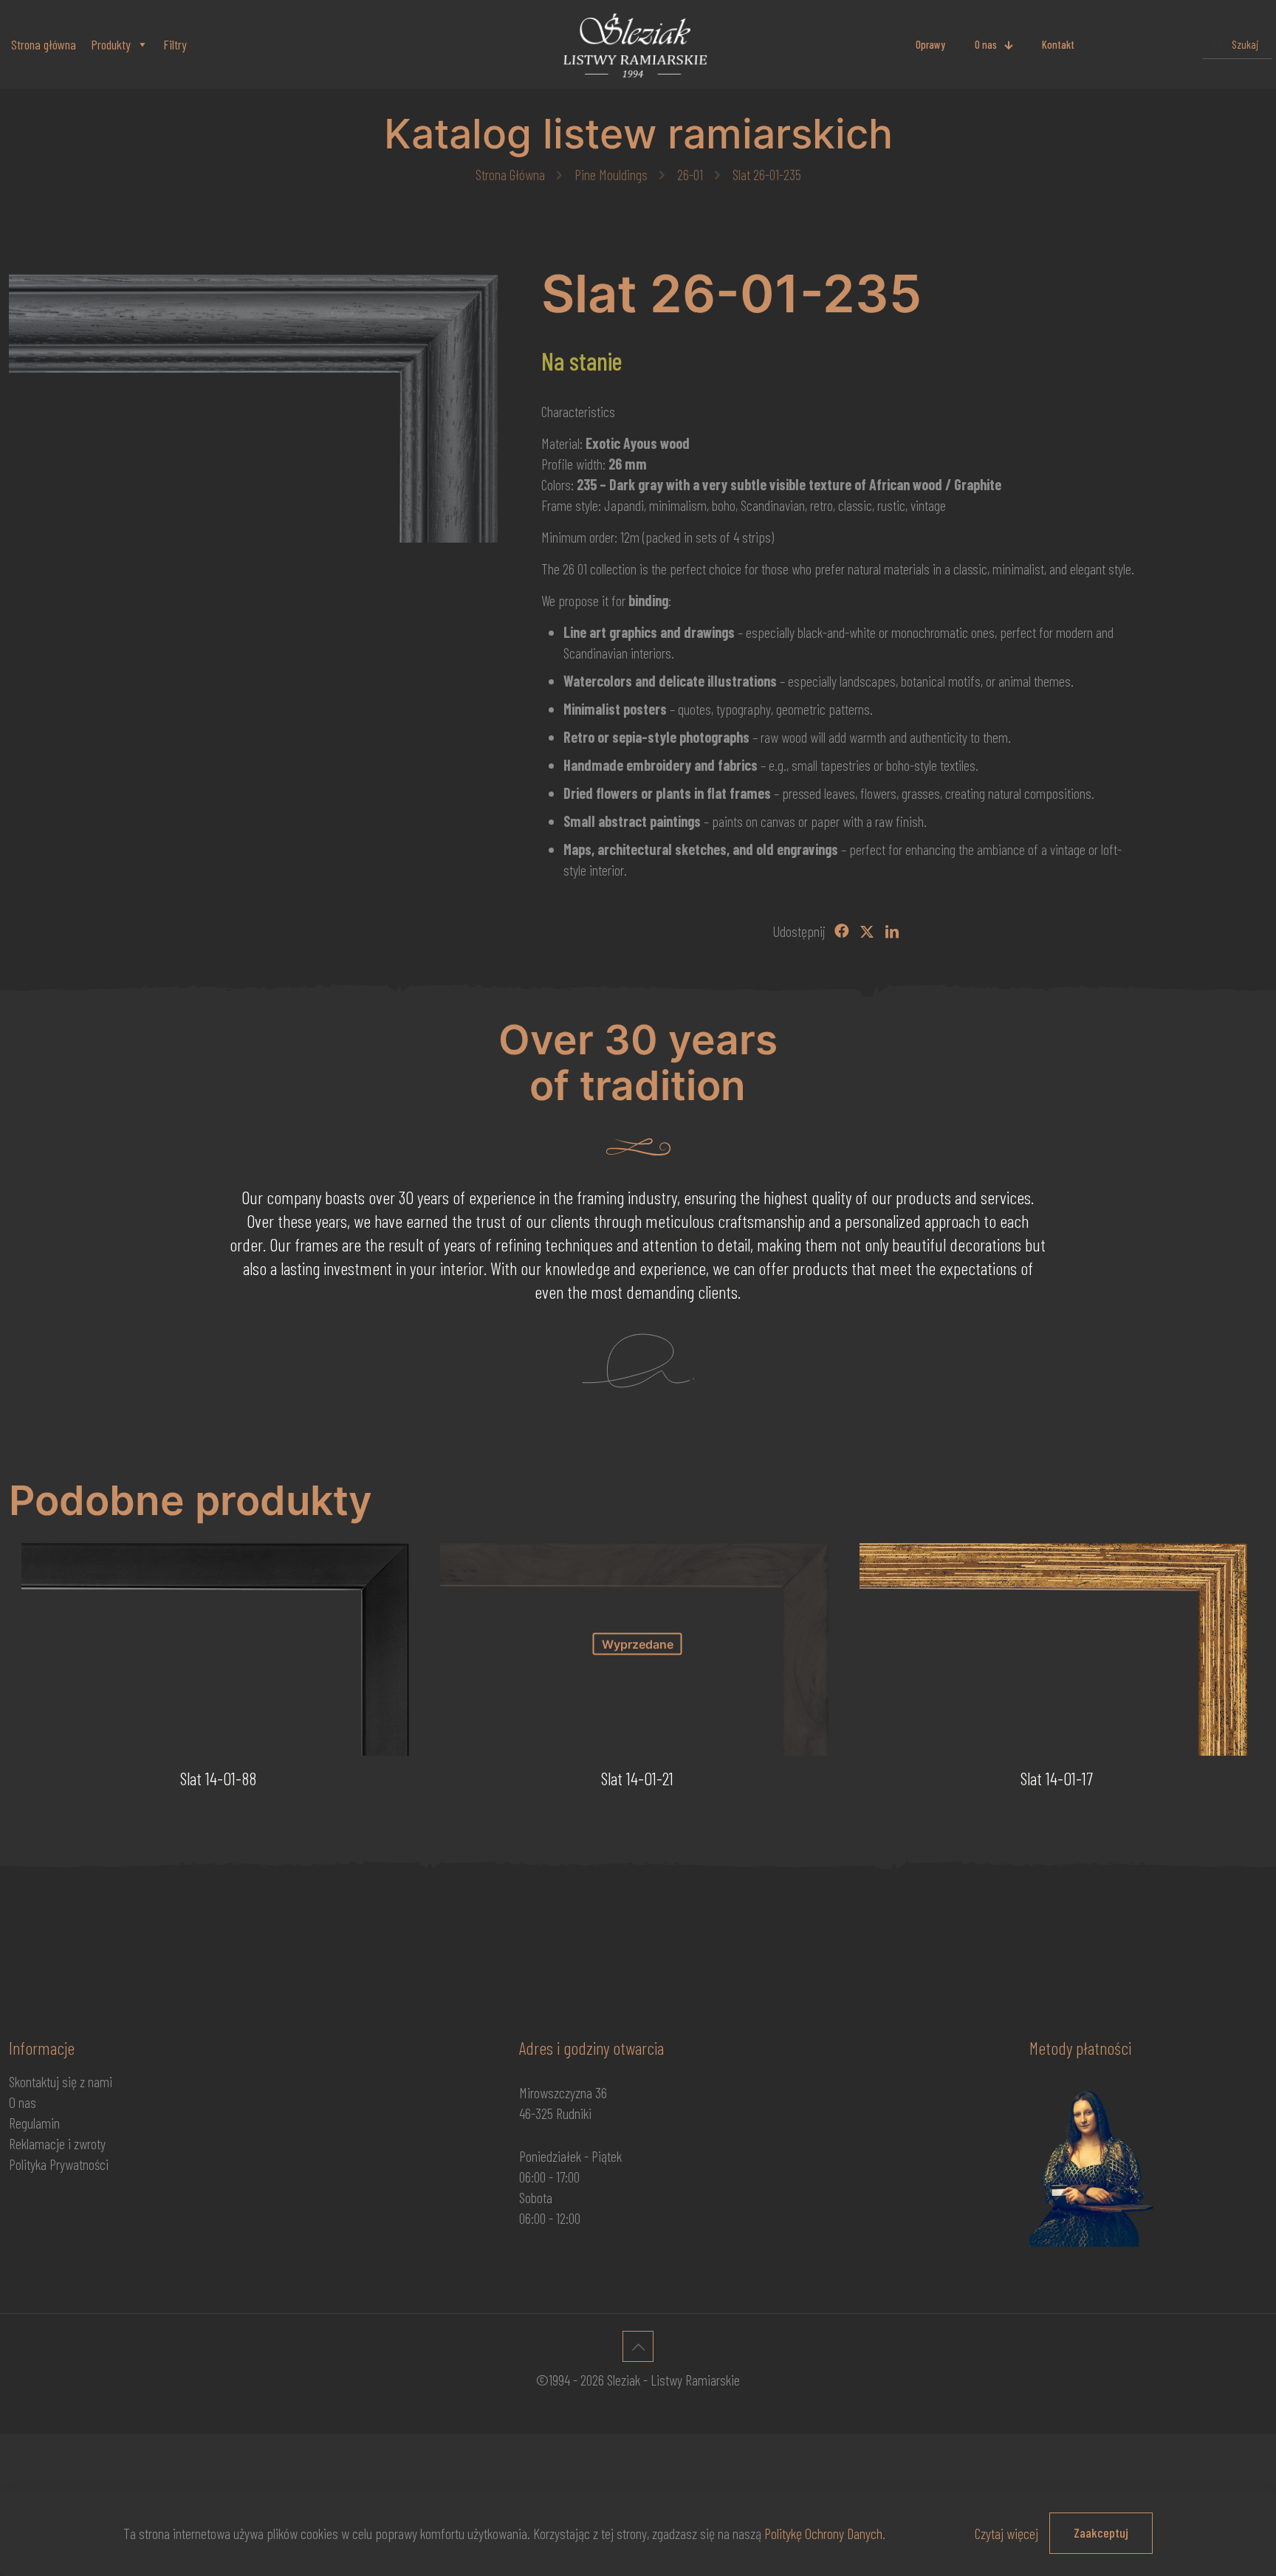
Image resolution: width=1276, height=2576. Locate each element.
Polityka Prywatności (59, 2164)
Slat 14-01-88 (218, 1778)
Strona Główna (510, 174)
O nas (23, 2102)
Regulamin (34, 2123)
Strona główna (44, 44)
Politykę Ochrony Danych (823, 2533)
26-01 (690, 174)
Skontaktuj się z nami (61, 2081)
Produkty (111, 44)
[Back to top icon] (638, 2346)
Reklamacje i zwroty (57, 2143)
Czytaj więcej (1006, 2533)
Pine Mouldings (611, 174)
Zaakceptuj (1101, 2532)
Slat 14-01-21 (637, 1778)
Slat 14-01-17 (1057, 1778)
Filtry (175, 44)
